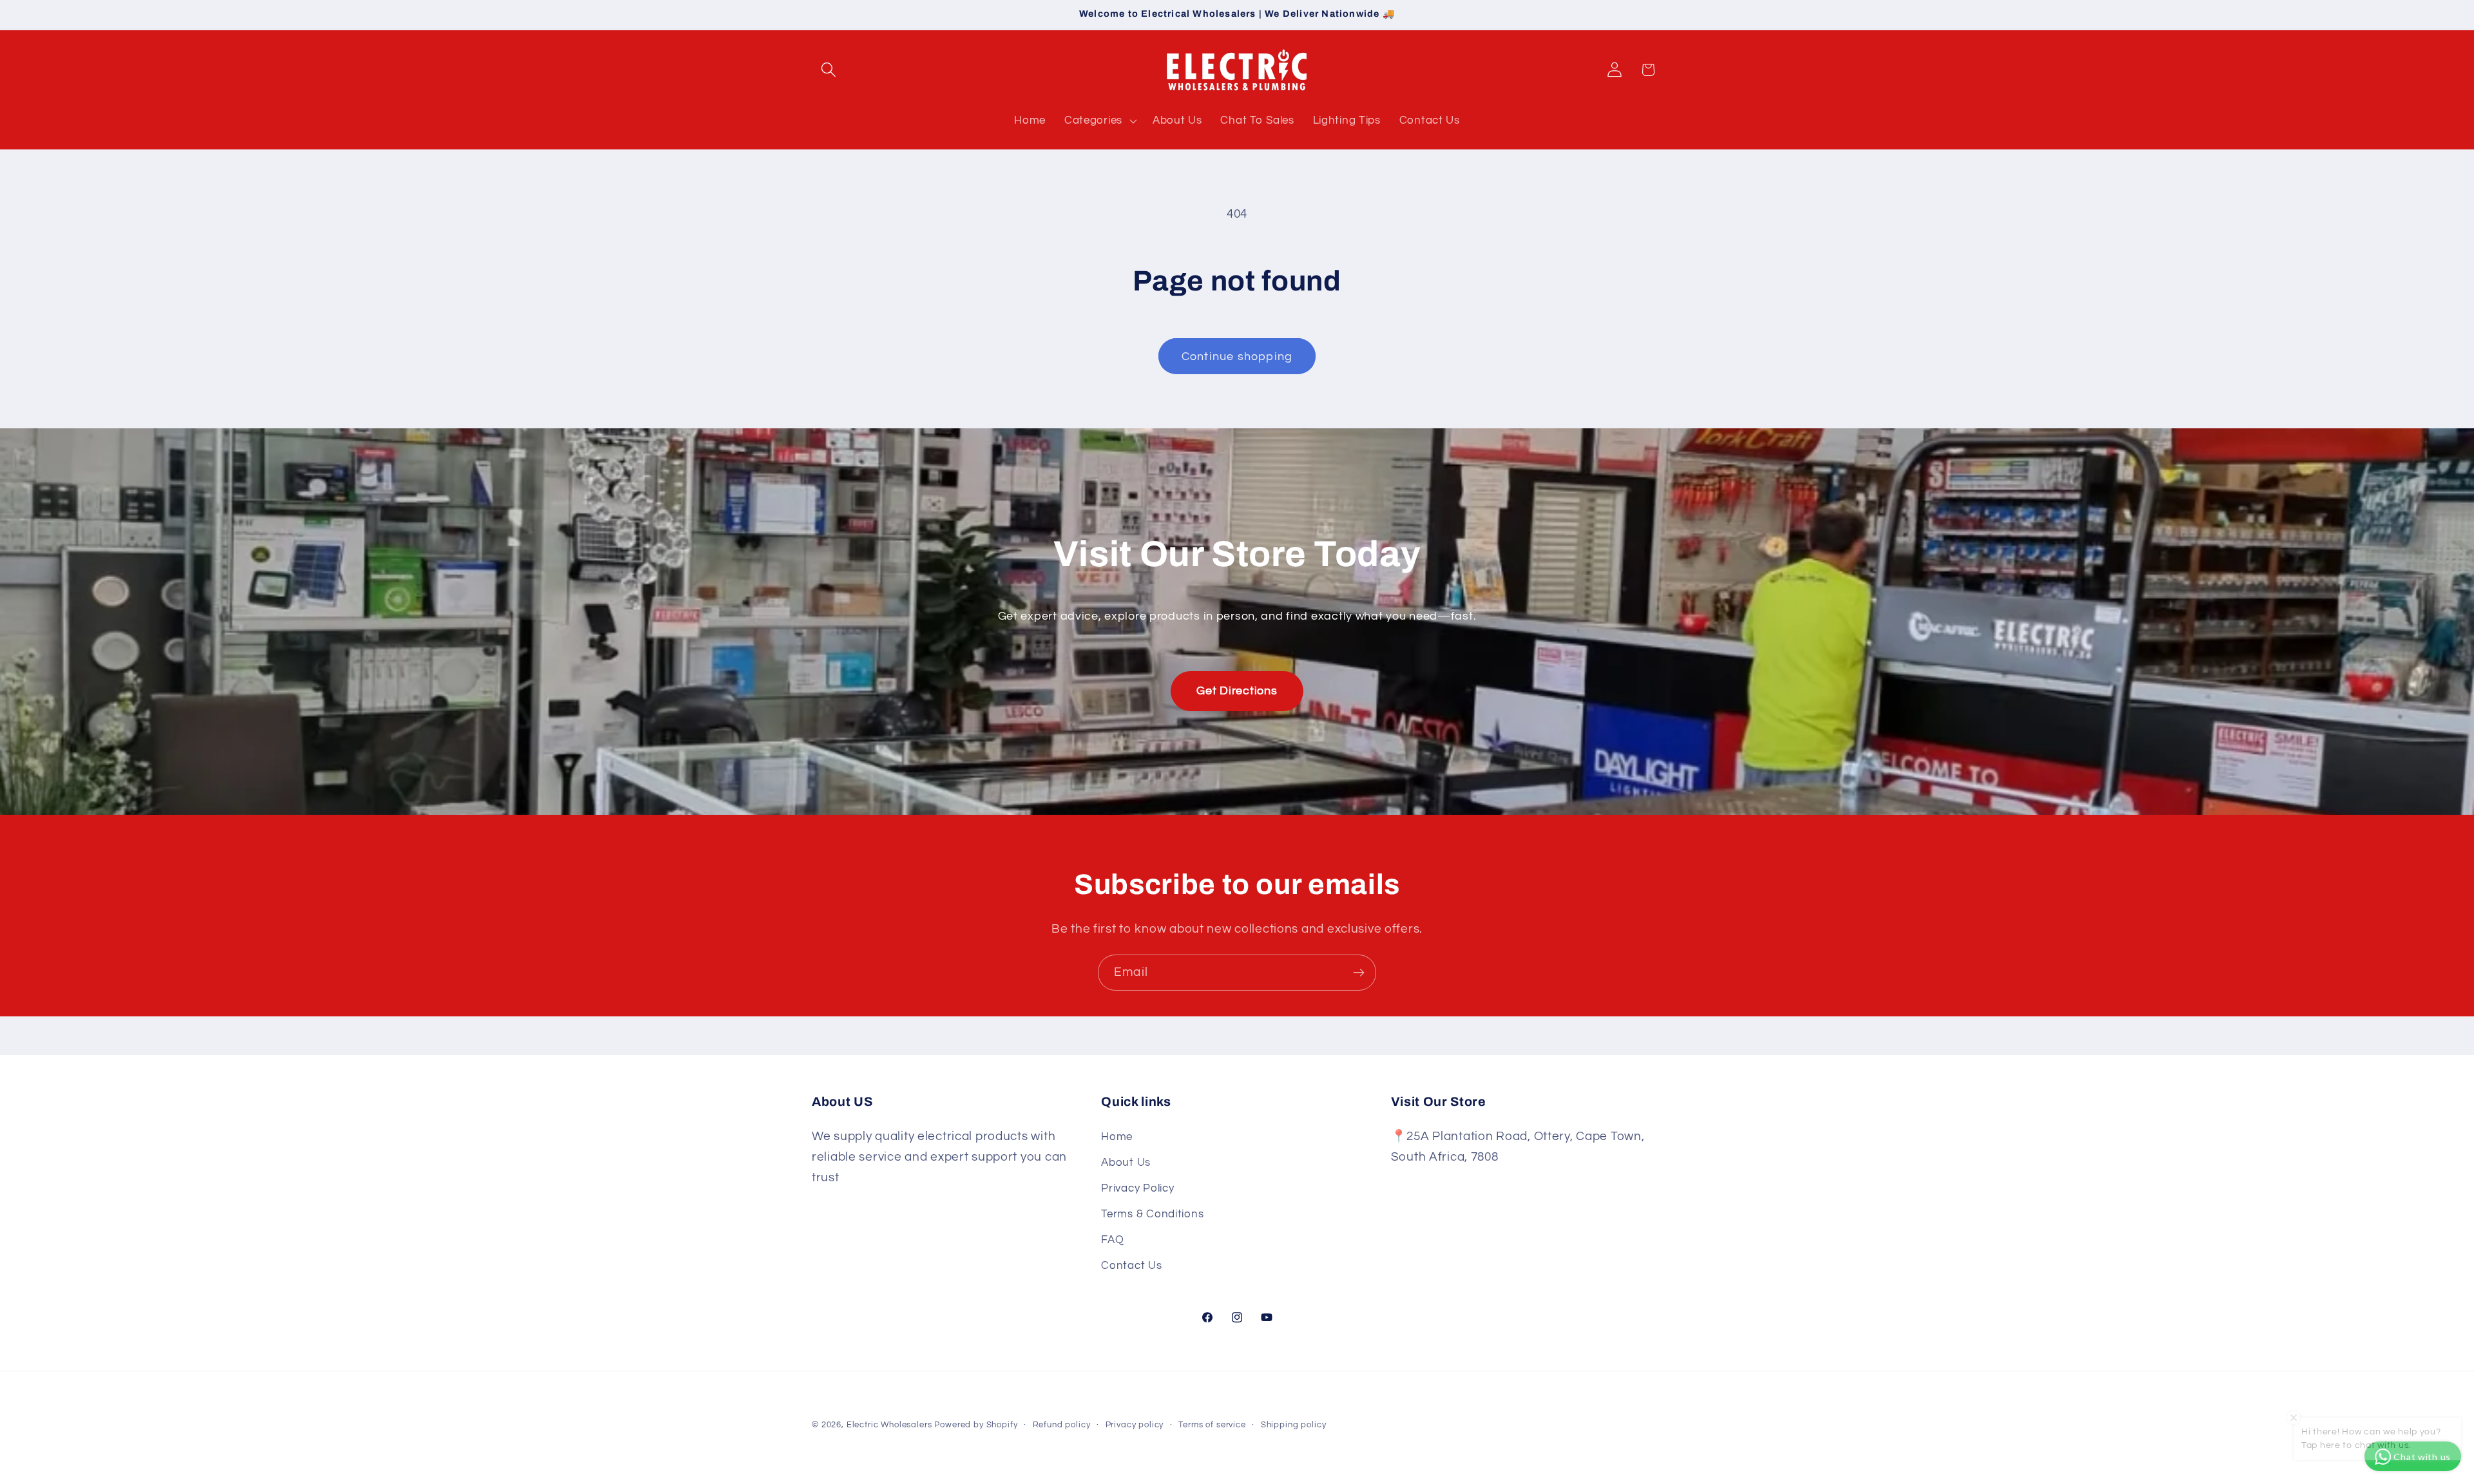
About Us (1126, 1163)
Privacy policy (1135, 1425)
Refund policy (1062, 1425)
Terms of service (1212, 1425)
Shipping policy (1294, 1425)
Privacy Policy (1137, 1188)
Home (1117, 1137)
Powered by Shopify (976, 1425)
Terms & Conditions (1152, 1214)
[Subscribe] (1358, 973)
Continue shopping (1237, 357)
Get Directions (1237, 691)
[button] (829, 70)
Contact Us (1131, 1266)
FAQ (1112, 1240)
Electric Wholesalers (889, 1425)
